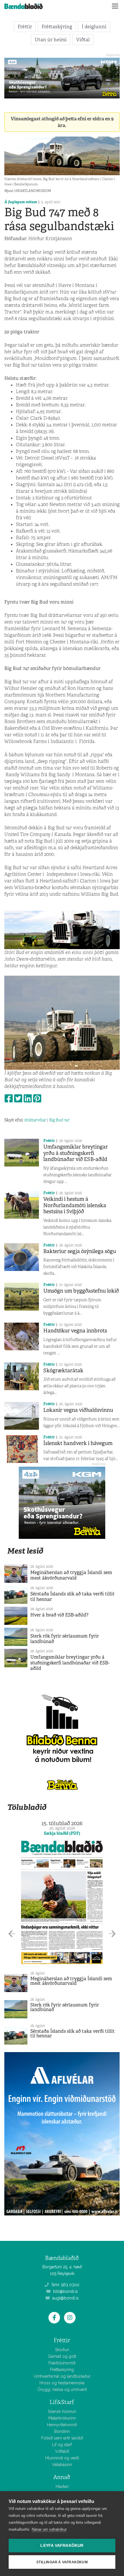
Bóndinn (62, 2431)
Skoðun (62, 2350)
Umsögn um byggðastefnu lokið (81, 1291)
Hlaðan (62, 2487)
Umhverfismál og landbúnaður (62, 2376)
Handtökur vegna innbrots (75, 1331)
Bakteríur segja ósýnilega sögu (80, 1251)
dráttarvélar (35, 1120)
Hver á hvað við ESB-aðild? (59, 1615)
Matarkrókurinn (62, 2418)
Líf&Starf (62, 2402)
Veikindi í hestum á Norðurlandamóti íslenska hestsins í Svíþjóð (75, 1205)
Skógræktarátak (63, 1371)
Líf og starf (62, 2445)
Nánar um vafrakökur (49, 2529)
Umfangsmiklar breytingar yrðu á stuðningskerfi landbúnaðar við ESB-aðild (76, 1153)
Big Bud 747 (59, 1120)
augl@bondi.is (65, 2298)
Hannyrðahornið (62, 2425)
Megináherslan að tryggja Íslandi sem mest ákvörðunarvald (71, 1575)
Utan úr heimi (51, 40)
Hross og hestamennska (62, 2383)
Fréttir (25, 27)
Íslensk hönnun (62, 2411)
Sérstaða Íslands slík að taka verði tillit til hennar (73, 1597)
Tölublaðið (27, 1807)
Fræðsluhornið (62, 2363)
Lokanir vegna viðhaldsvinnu (78, 1410)
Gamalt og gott (62, 2356)
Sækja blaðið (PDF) (62, 1833)
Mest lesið (25, 1551)
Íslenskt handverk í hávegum (78, 1443)
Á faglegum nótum (21, 202)
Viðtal (83, 40)
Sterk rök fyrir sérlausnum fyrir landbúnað (65, 1639)
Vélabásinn (62, 2465)
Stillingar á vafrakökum (62, 2562)
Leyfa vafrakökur (62, 2546)
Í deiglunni (94, 27)
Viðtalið (62, 2451)
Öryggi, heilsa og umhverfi (62, 2390)
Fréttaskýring (57, 27)
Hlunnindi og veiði (62, 2458)
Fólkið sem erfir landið (62, 2438)
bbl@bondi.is (65, 2291)
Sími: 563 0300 (65, 2285)
